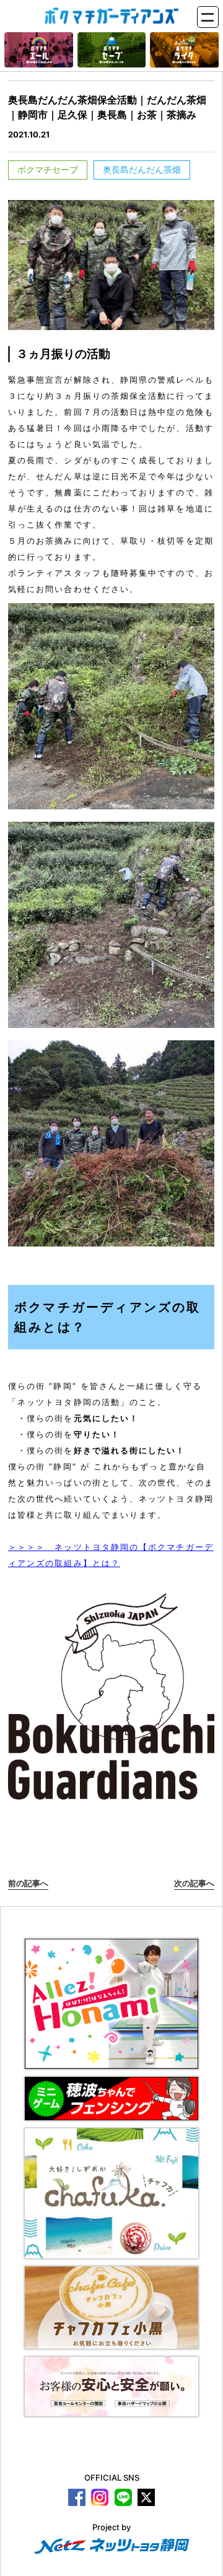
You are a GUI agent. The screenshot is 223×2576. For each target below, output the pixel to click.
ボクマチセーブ (48, 169)
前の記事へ (28, 1883)
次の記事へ (194, 1883)
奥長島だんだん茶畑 (142, 169)
